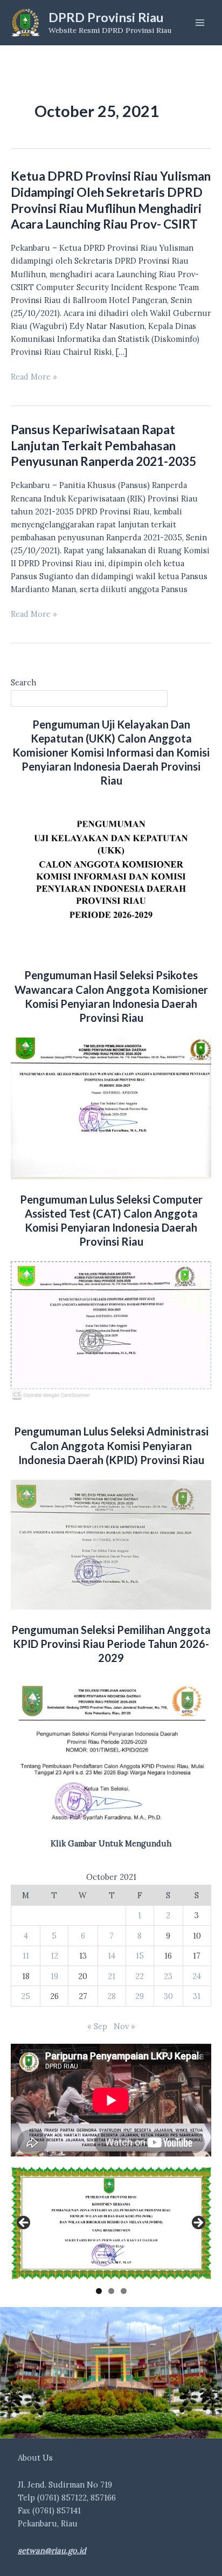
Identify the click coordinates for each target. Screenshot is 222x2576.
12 (54, 1956)
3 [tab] (124, 2291)
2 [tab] (111, 2291)
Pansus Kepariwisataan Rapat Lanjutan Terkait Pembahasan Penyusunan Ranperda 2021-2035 (103, 445)
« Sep (97, 2026)
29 (140, 1996)
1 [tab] (99, 2291)
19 (54, 1976)
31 (197, 1996)
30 (168, 1996)
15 (140, 1956)
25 (26, 1996)
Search (23, 682)
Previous (24, 2223)
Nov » (124, 2026)
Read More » (34, 377)
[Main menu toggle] (200, 23)
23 (168, 1976)
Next (198, 2223)
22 (140, 1976)
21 (112, 1976)
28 (112, 1996)
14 (112, 1956)
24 (197, 1976)
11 (26, 1956)
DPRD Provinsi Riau (106, 17)
